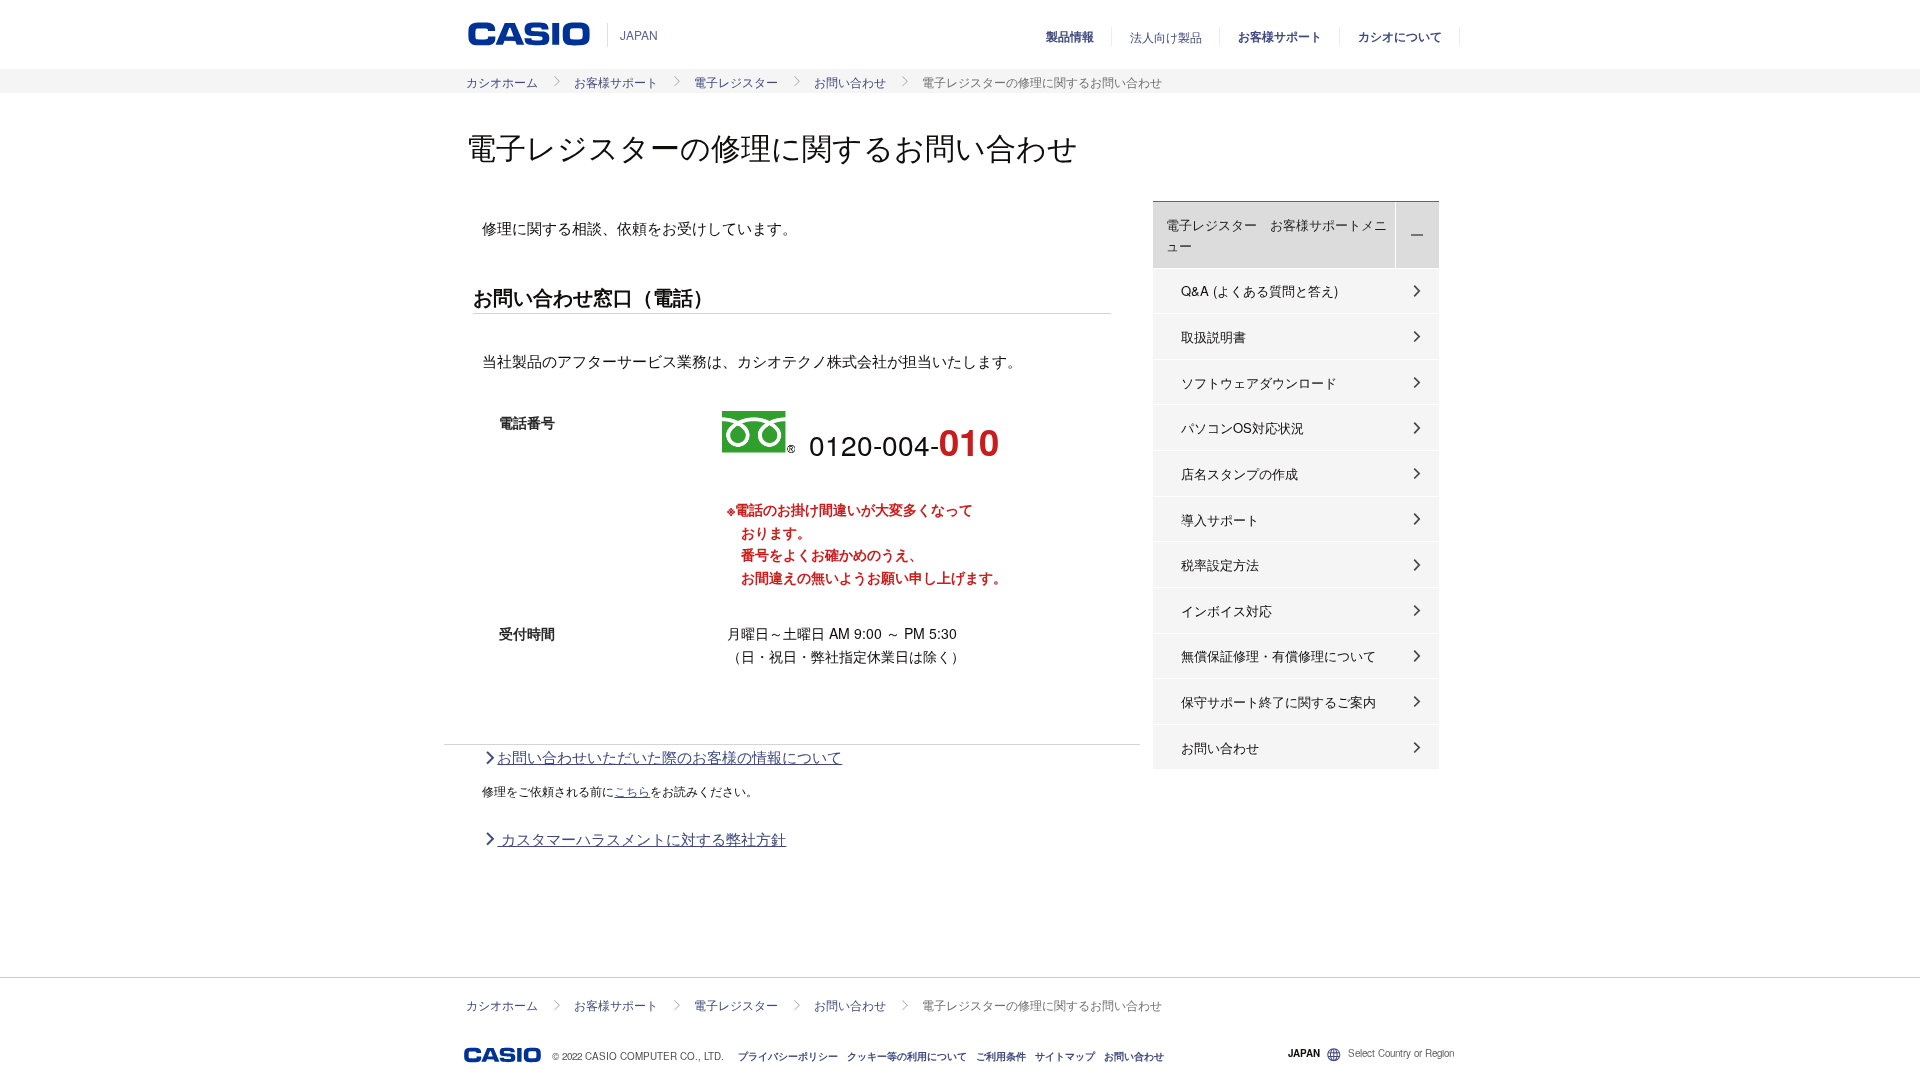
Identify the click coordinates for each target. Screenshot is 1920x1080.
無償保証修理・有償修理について (1278, 655)
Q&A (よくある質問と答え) (1259, 290)
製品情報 (1070, 36)
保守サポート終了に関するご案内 (1278, 701)
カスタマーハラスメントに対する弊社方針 (641, 838)
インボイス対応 (1226, 610)
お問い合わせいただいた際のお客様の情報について (669, 756)
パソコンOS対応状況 (1242, 427)
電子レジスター (736, 81)
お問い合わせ (850, 81)
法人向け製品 (1166, 36)
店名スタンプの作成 (1239, 473)
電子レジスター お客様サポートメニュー (1276, 235)
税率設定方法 (1220, 564)
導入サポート (1220, 519)
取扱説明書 (1213, 336)
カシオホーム (502, 81)
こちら (632, 790)
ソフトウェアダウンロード (1259, 382)
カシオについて (1400, 36)
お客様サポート (1280, 36)
